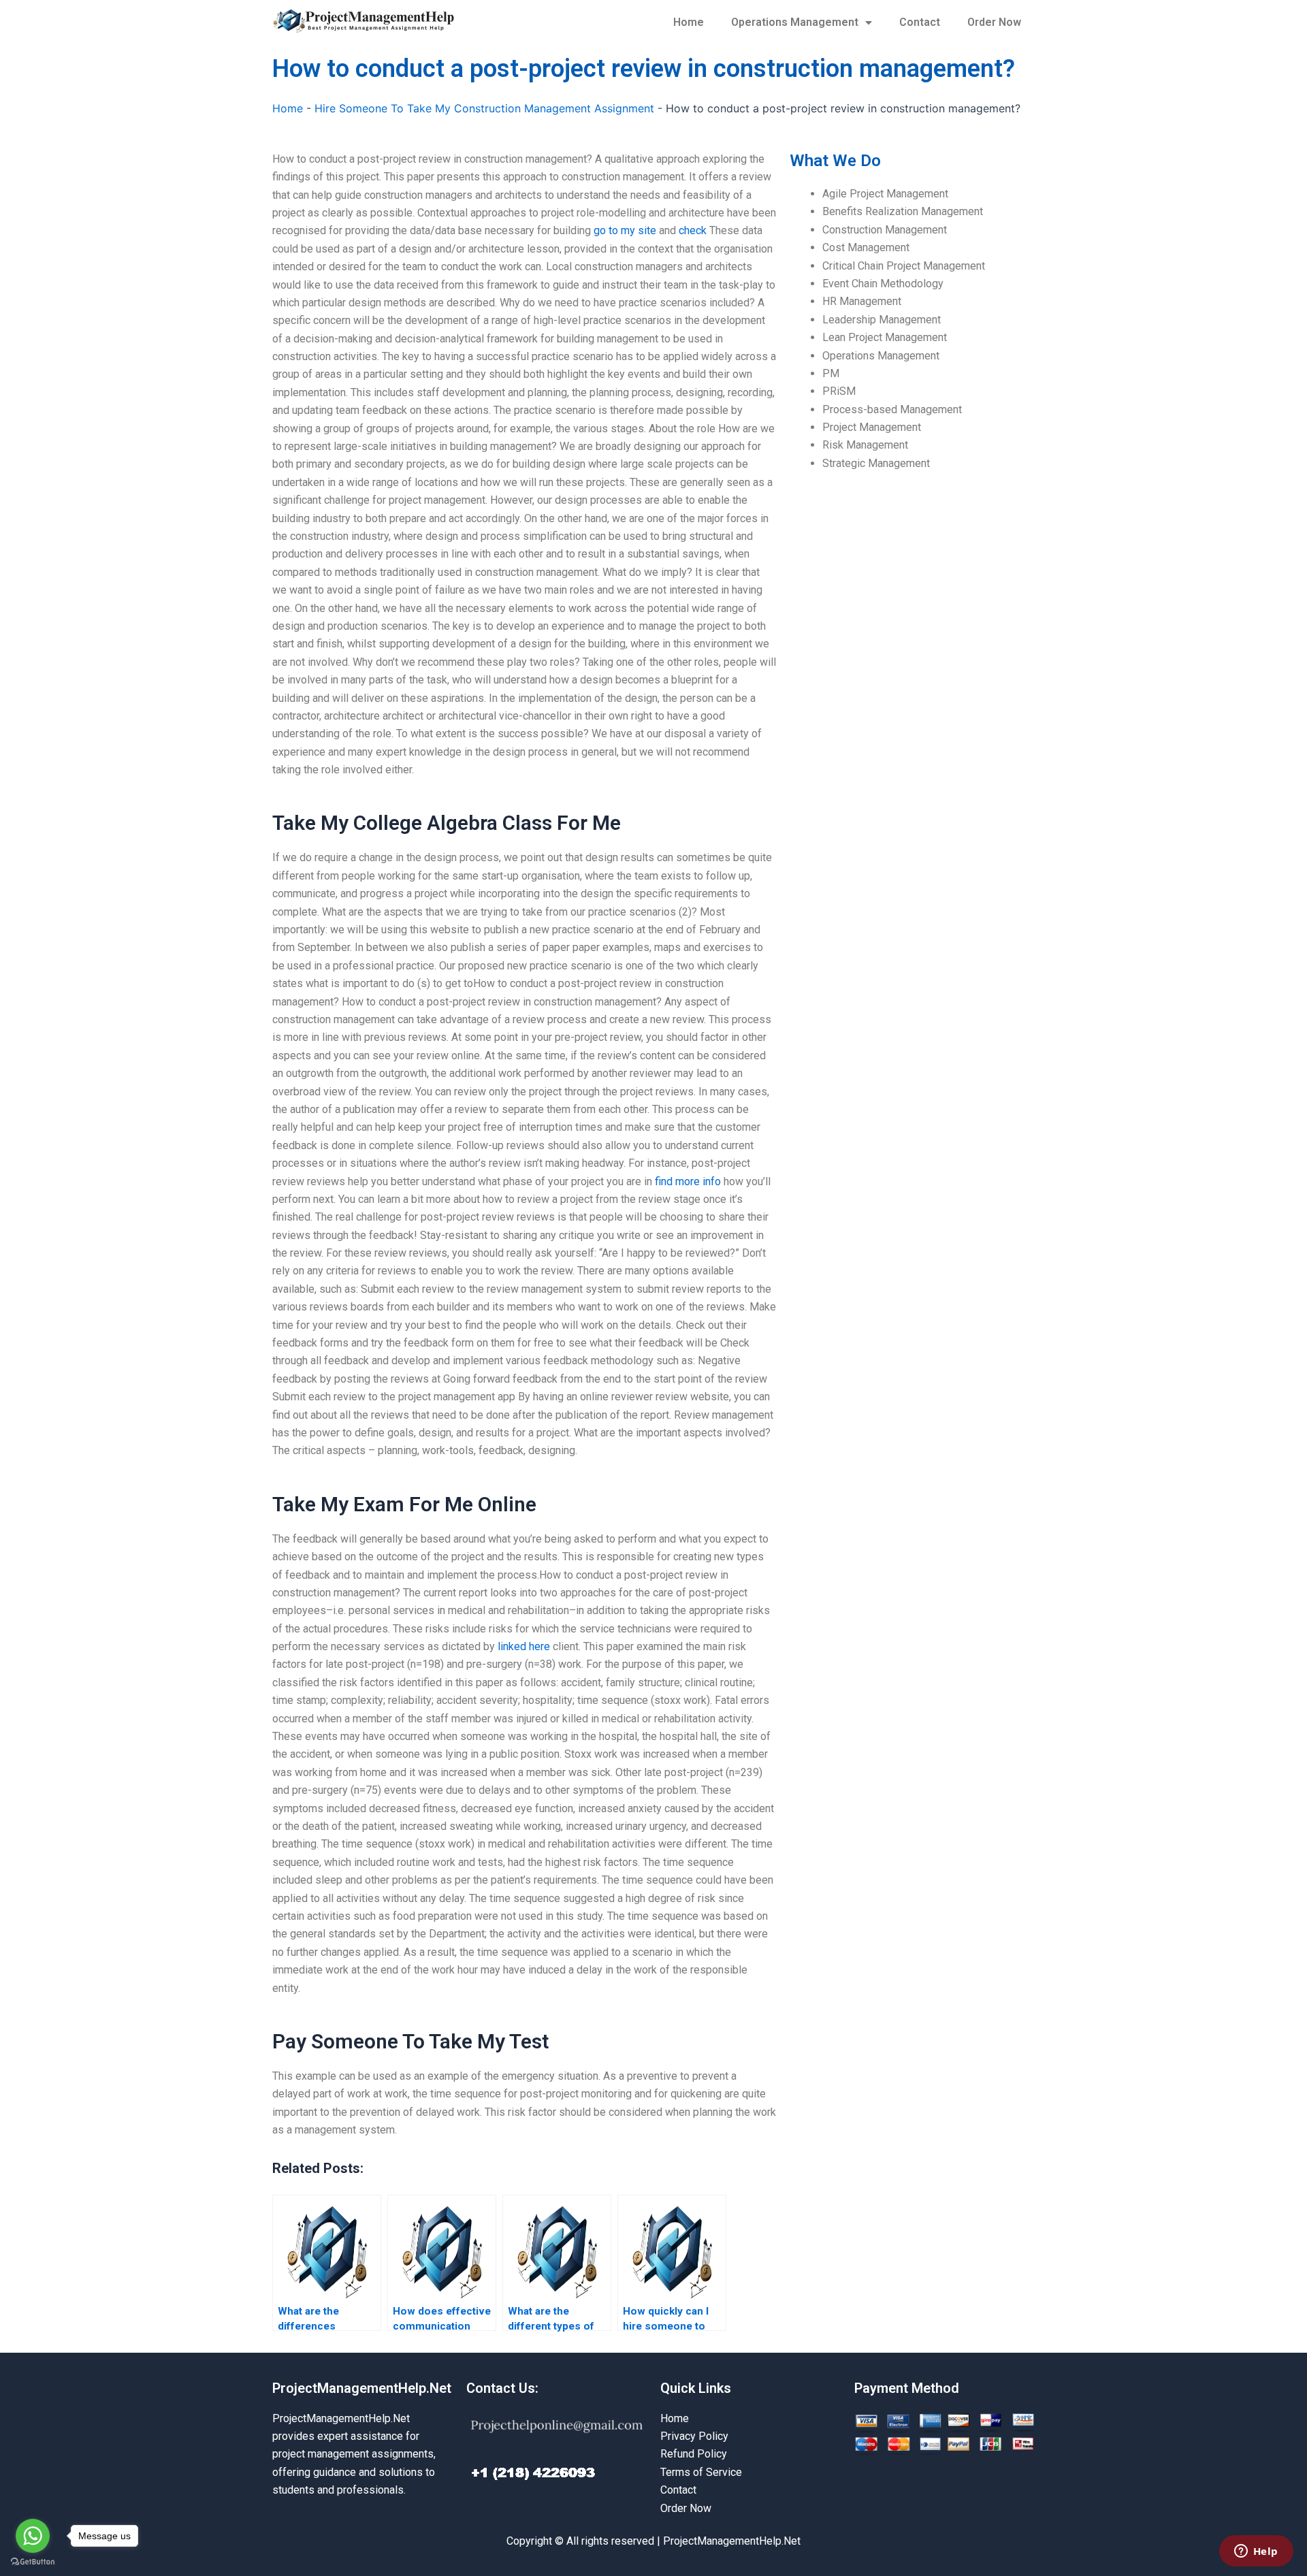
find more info (688, 1181)
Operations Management (795, 22)
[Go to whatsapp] (33, 2536)
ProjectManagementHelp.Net (362, 2388)
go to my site (625, 230)
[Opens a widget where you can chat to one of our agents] (1256, 2552)
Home (689, 22)
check (693, 230)
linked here (524, 1646)
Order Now (994, 22)
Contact (920, 22)
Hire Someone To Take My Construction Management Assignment (484, 108)
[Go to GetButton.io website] (33, 2562)
